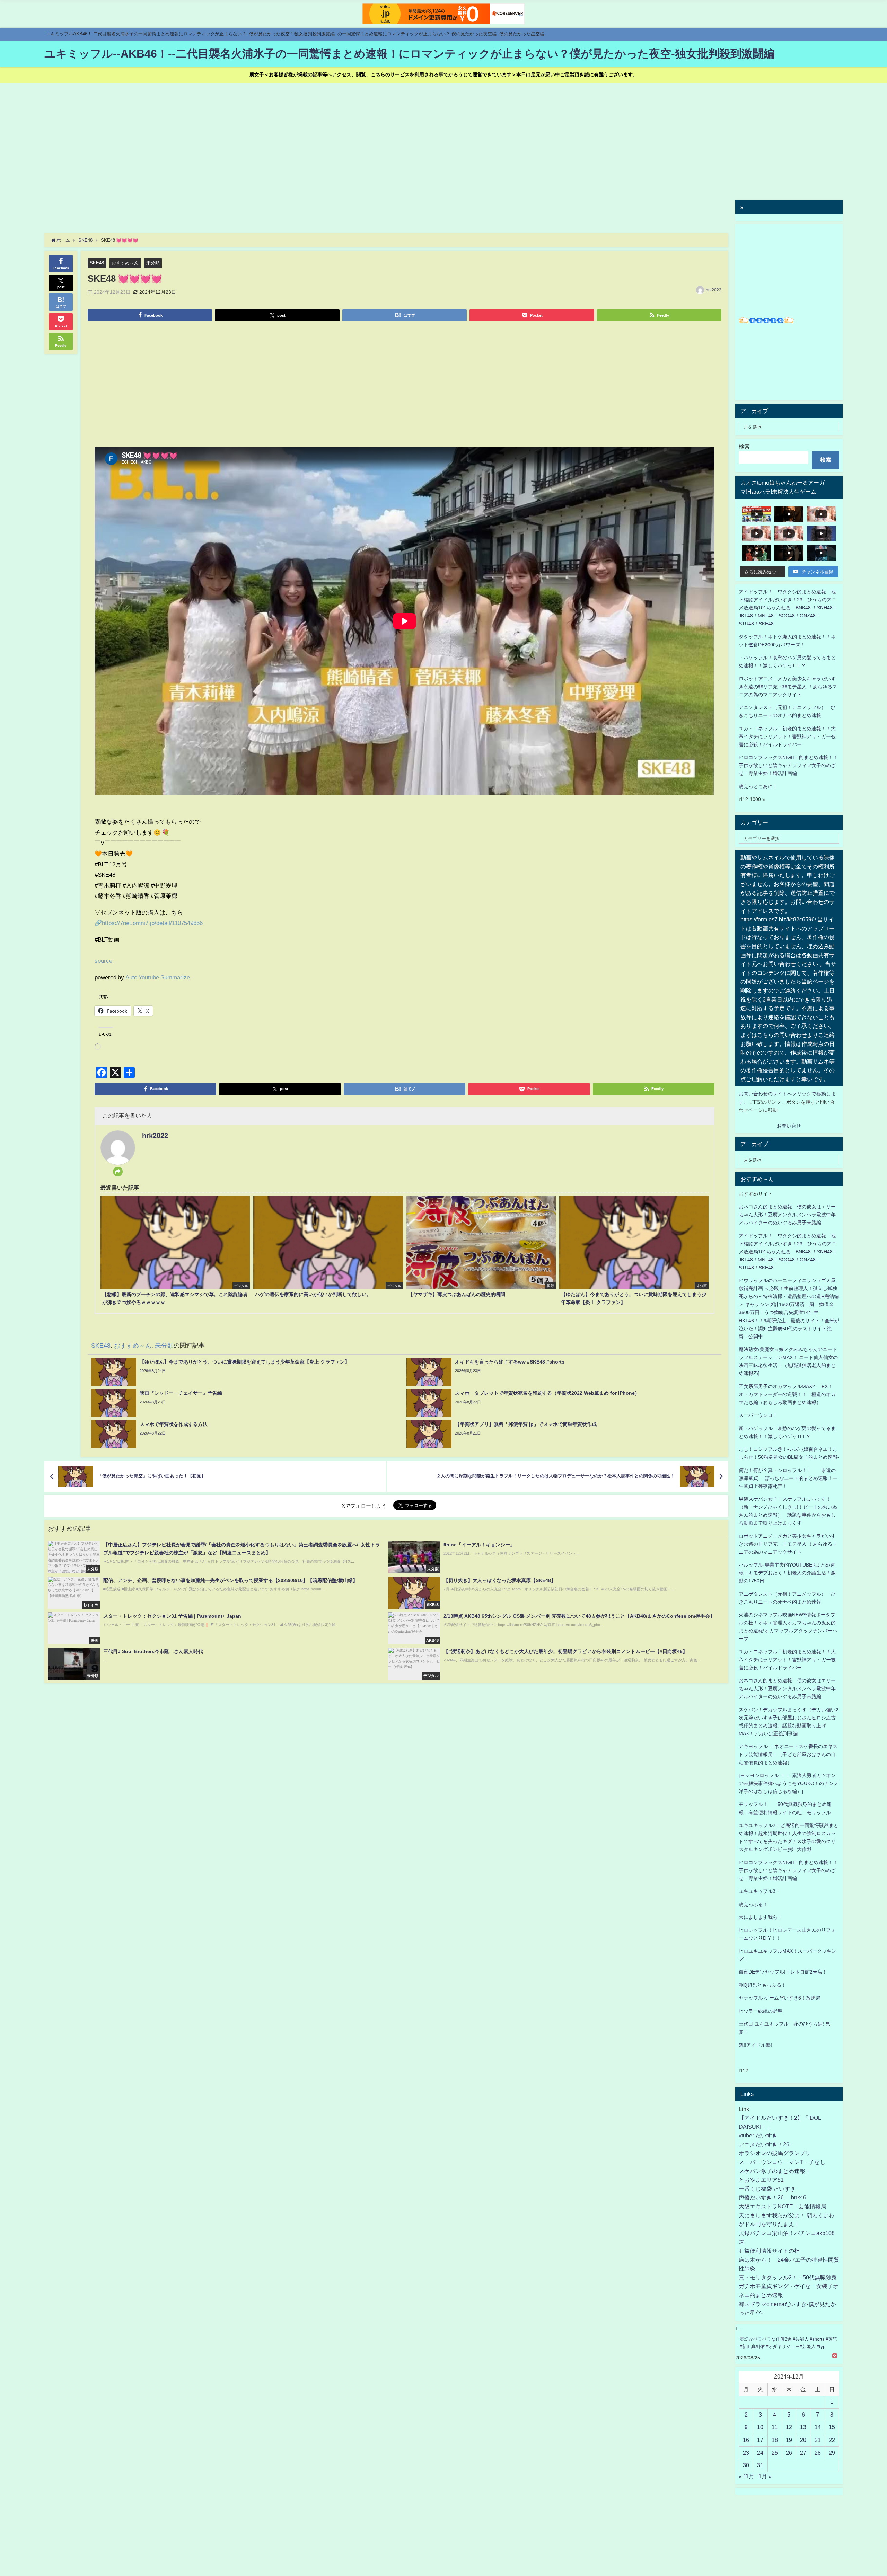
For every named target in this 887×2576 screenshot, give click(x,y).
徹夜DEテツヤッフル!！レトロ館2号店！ (783, 1972)
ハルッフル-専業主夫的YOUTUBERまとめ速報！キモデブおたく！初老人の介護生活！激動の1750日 (787, 1573)
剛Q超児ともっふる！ (762, 1985)
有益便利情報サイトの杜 (769, 2251)
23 (746, 2453)
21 (818, 2440)
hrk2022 (714, 290)
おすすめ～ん (125, 263)
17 (760, 2440)
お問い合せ (789, 1126)
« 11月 (747, 2476)
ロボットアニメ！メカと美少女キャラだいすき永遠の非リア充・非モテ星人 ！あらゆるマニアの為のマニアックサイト (788, 1544)
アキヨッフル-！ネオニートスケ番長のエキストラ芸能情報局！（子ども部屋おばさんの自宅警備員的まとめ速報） (788, 1754)
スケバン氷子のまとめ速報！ (775, 2171)
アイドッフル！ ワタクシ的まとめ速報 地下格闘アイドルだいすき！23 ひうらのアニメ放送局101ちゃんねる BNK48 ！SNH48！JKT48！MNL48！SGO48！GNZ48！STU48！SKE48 (788, 608)
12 (789, 2427)
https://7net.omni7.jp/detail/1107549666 (152, 923)
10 (760, 2427)
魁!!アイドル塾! (755, 2045)
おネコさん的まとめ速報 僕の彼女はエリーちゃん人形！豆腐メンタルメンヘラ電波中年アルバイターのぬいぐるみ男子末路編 (787, 1215)
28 (818, 2453)
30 (746, 2465)
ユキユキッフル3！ (759, 1891)
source (103, 960)
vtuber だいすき (758, 2135)
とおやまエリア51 (761, 2180)
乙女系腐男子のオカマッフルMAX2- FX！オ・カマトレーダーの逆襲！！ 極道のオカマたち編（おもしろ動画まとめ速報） (787, 1394)
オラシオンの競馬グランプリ (775, 2153)
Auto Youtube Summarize (158, 977)
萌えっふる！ (753, 1904)
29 (832, 2453)
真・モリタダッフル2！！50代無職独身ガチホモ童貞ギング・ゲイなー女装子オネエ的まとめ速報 (789, 2286)
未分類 (153, 263)
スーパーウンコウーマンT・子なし (782, 2162)
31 (760, 2465)
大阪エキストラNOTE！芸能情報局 (783, 2206)
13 (803, 2427)
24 (760, 2453)
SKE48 (97, 263)
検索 (744, 447)
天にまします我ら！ (761, 1917)
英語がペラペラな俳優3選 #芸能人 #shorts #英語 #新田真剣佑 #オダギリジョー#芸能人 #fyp (788, 2343)
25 (775, 2453)
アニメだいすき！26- (765, 2144)
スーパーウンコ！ (758, 1415)
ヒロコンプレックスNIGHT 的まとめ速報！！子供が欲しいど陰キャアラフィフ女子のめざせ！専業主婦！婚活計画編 (788, 765)
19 (789, 2440)
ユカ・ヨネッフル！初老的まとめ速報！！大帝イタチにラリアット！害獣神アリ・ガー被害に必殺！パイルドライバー (787, 736)
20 (803, 2440)
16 (746, 2440)
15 (832, 2427)
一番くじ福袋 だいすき (767, 2189)
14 (818, 2427)
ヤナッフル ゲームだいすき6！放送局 (780, 1998)
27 (803, 2453)
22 (832, 2440)
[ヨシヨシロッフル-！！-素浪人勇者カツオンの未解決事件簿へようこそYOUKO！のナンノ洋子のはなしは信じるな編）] (789, 1783)
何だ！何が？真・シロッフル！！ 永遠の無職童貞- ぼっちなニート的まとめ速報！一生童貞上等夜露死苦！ (788, 1478)
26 (789, 2453)
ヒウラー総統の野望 (761, 2011)
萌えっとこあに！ (758, 786)
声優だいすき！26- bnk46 (772, 2197)
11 (775, 2427)
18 (775, 2440)
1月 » (765, 2476)
